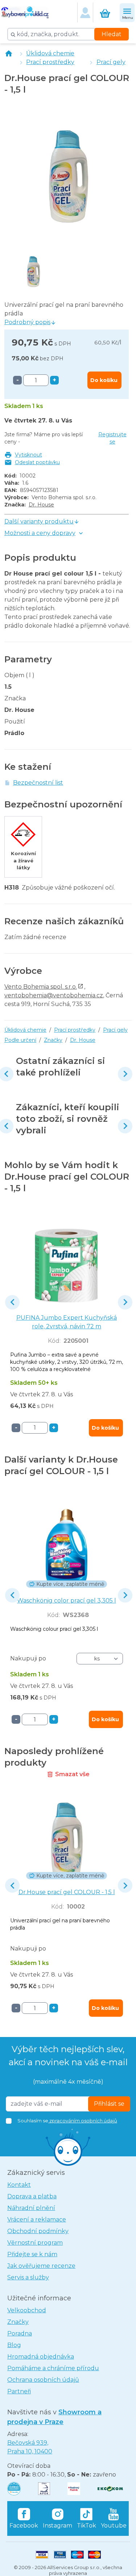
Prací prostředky (50, 62)
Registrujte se (112, 438)
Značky (53, 1040)
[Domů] (9, 54)
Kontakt (19, 2185)
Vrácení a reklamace (37, 2219)
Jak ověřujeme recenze (41, 2266)
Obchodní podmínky (38, 2231)
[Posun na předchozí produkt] (12, 1302)
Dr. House (41, 505)
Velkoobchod (27, 2310)
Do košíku (104, 380)
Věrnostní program (35, 2243)
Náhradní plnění (31, 2208)
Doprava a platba (32, 2196)
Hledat (112, 34)
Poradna (20, 2333)
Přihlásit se (109, 2104)
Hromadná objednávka (41, 2357)
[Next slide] (125, 1074)
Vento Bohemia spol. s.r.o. (41, 987)
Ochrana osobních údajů (43, 2380)
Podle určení (20, 1040)
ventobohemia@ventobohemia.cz (54, 995)
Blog (14, 2345)
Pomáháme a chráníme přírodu (53, 2368)
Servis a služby (28, 2277)
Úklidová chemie (50, 53)
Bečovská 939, (30, 2447)
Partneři (19, 2391)
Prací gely (111, 62)
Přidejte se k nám (32, 2254)
